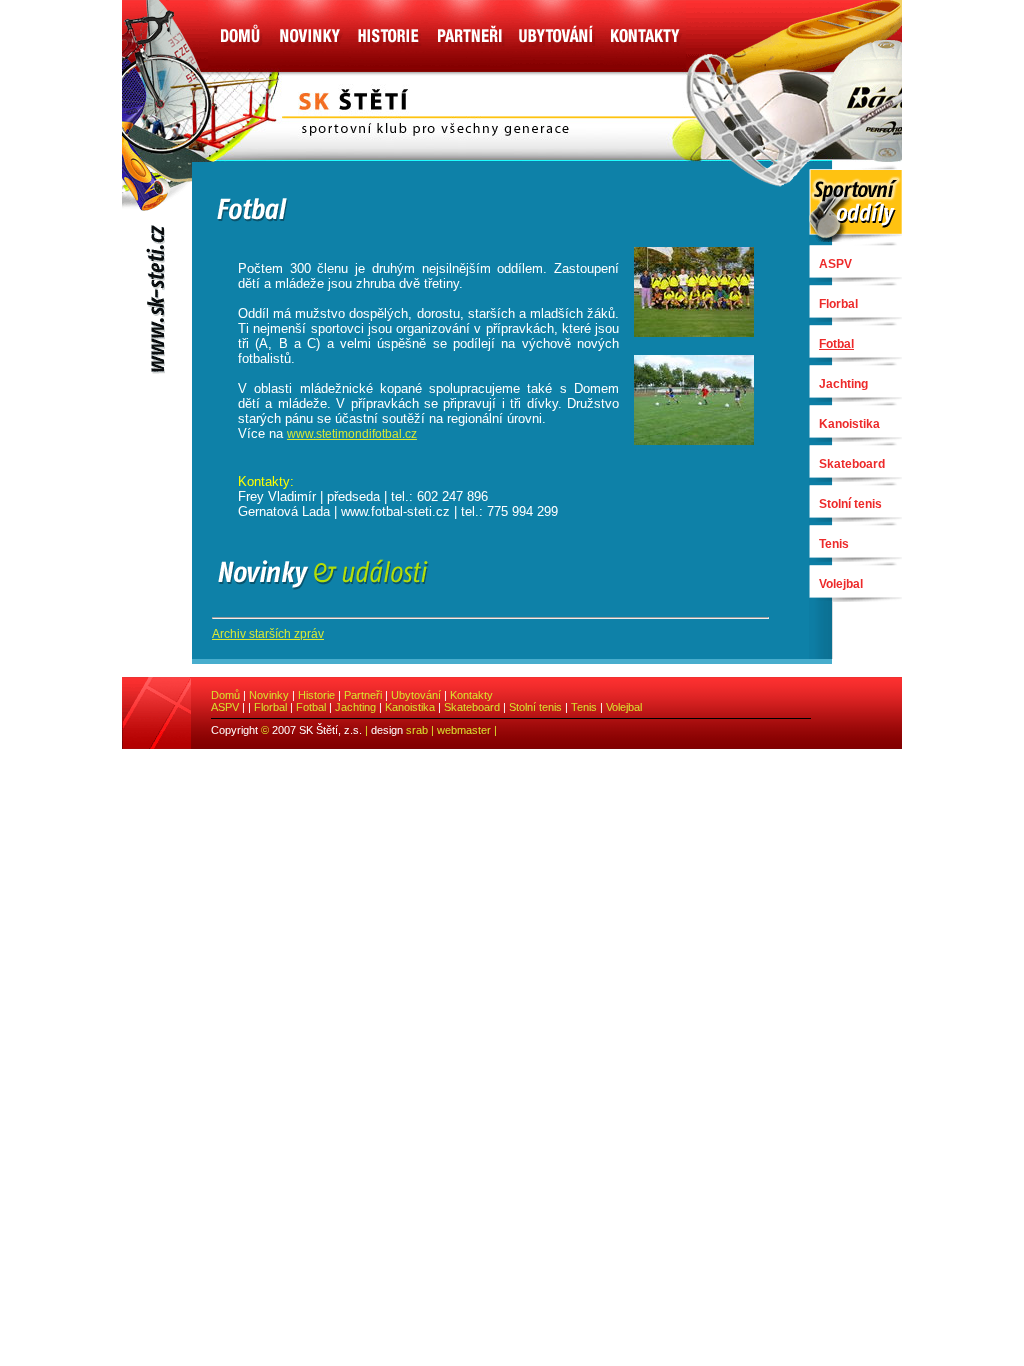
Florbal (838, 304)
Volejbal (841, 584)
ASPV (835, 264)
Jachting (843, 384)
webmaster (464, 730)
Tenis (834, 544)
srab (417, 730)
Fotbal (311, 707)
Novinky (269, 695)
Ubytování (416, 695)
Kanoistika (849, 424)
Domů (225, 695)
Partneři (363, 695)
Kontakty (471, 695)
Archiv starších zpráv (268, 634)
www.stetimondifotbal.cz (352, 434)
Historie (316, 695)
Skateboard (852, 464)
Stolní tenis (850, 504)
